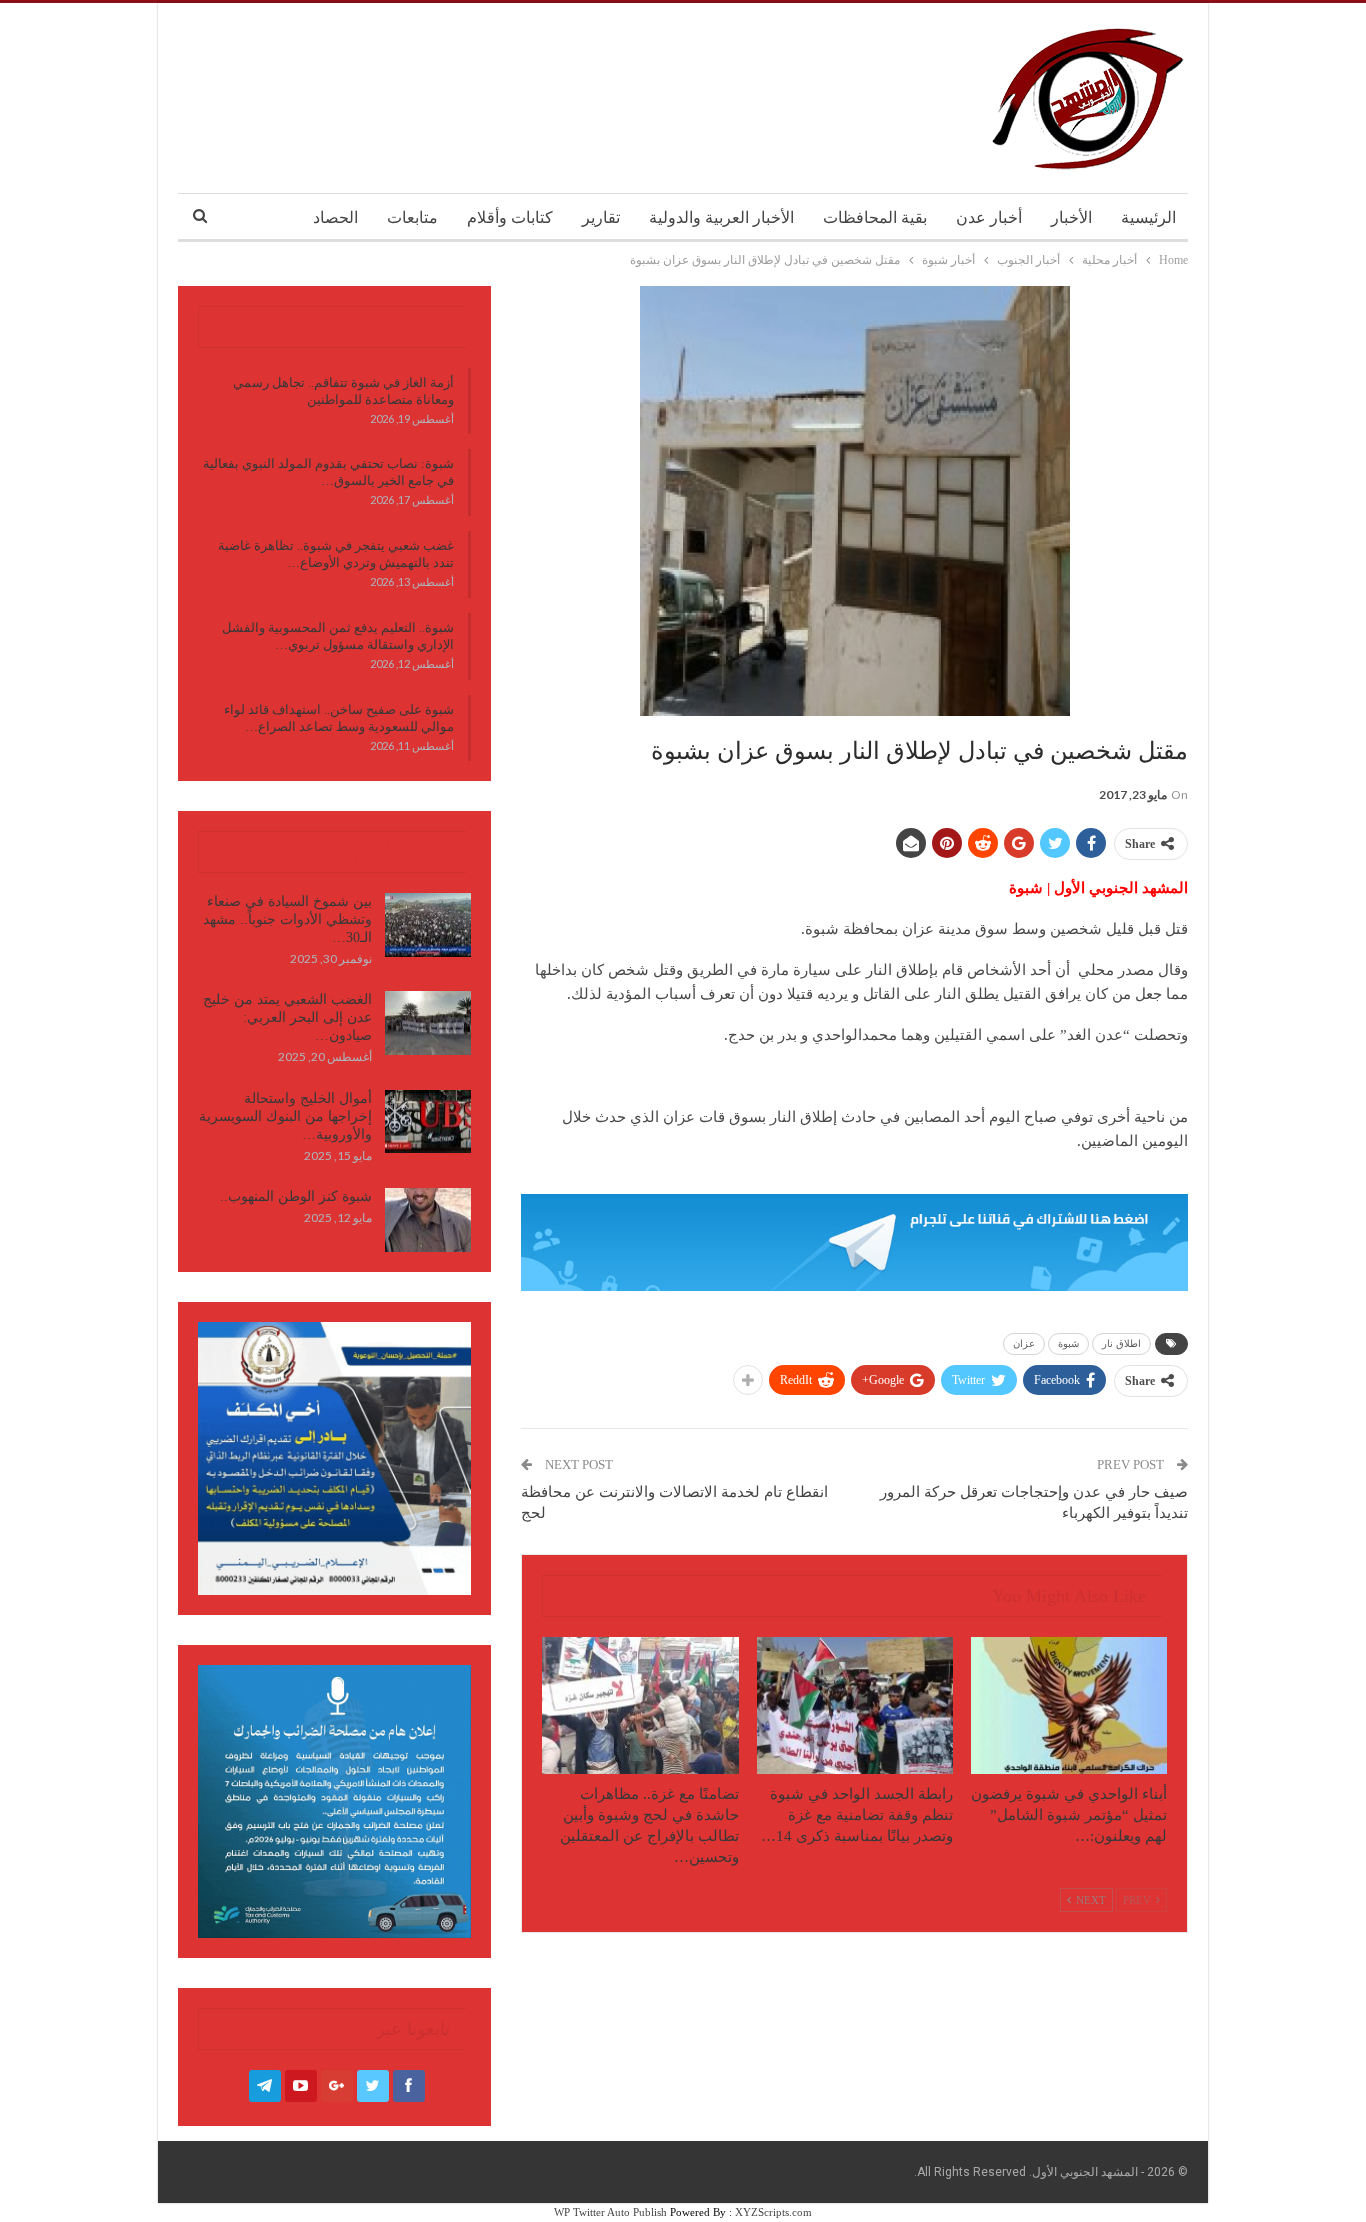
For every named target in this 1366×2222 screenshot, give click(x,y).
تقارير (601, 217)
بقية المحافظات (875, 217)
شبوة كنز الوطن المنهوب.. (296, 1196)
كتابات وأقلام (510, 217)
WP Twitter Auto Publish (610, 2212)
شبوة (1068, 1343)
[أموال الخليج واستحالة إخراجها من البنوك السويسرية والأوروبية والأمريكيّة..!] (428, 1122)
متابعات (412, 217)
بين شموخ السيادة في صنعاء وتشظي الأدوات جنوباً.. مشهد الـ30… (287, 919)
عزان (1024, 1343)
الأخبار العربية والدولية (721, 217)
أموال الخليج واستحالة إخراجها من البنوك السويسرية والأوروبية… (285, 1116)
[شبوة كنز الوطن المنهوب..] (428, 1220)
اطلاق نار (1121, 1343)
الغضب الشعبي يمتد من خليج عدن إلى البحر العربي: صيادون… (287, 1017)
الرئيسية (1148, 217)
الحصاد (335, 217)
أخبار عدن (989, 217)
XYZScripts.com (773, 2212)
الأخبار (1071, 217)
